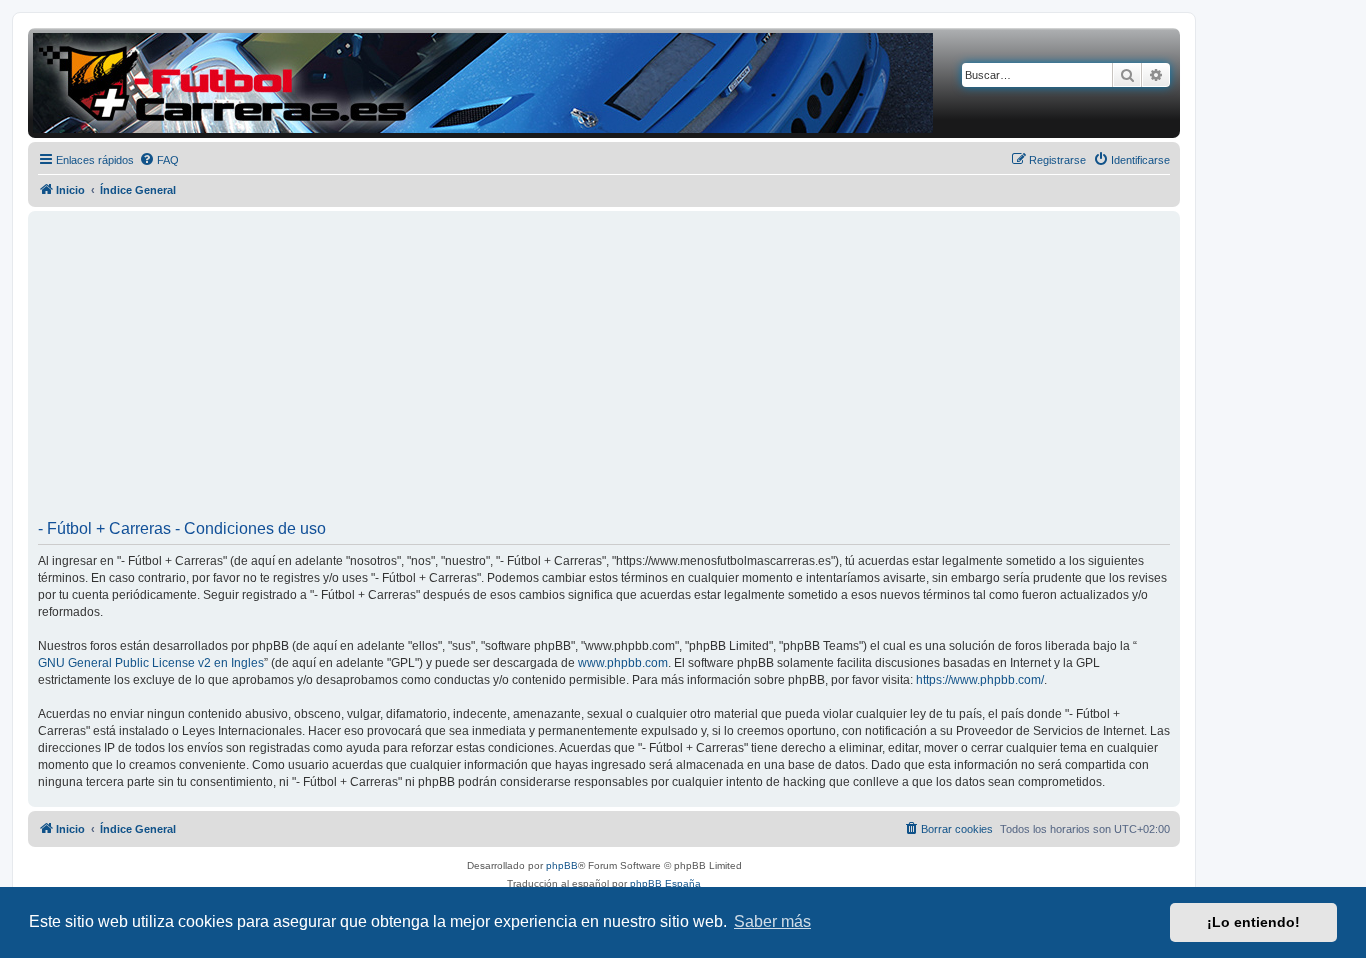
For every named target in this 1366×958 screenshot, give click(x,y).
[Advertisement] (604, 372)
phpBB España (665, 883)
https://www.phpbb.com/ (980, 680)
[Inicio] (483, 83)
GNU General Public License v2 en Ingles (151, 663)
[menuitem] (159, 160)
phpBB (562, 865)
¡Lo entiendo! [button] (1253, 922)
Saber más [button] (772, 921)
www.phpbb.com (623, 663)
